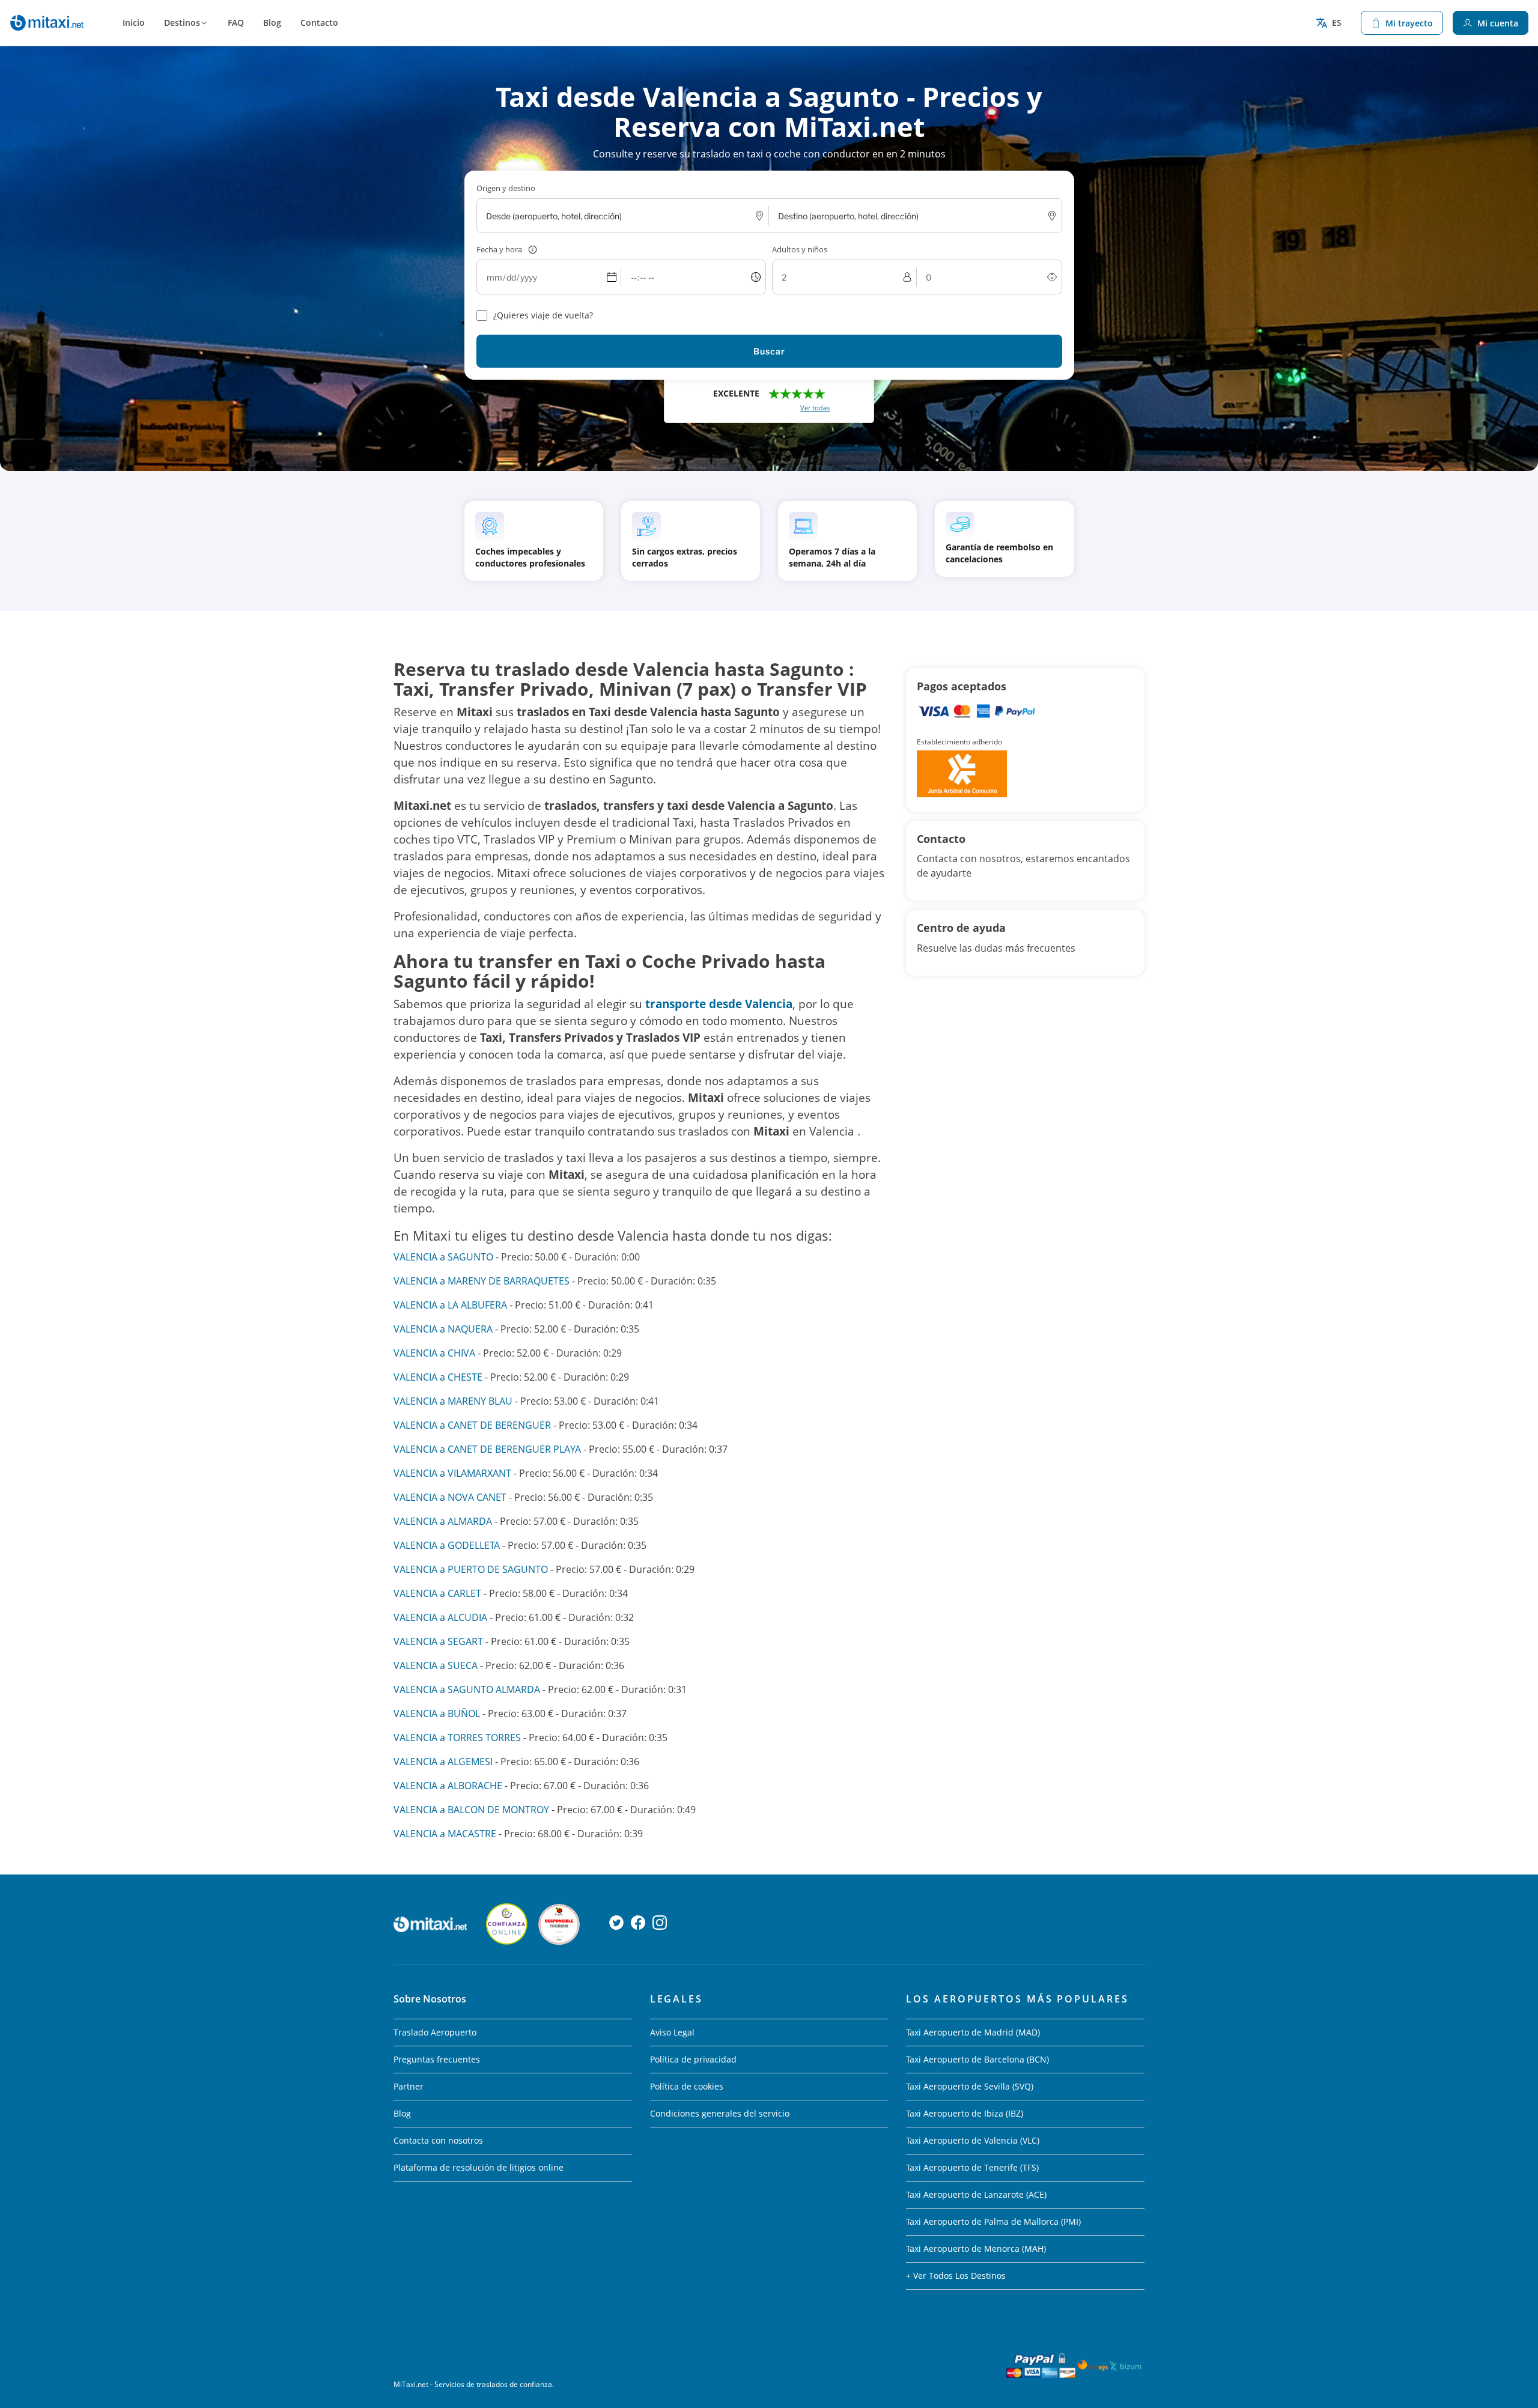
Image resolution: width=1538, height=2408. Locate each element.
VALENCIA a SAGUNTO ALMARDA (467, 1689)
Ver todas (815, 408)
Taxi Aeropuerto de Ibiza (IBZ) (965, 2113)
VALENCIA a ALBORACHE (448, 1786)
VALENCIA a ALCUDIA (440, 1617)
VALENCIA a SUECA (436, 1665)
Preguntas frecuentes (437, 2059)
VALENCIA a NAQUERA (443, 1329)
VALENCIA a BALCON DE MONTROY (471, 1810)
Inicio (134, 23)
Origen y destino (506, 188)
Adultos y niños (800, 249)
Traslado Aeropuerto (435, 2032)
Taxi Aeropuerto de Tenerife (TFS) (972, 2167)
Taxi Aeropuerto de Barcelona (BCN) (977, 2059)
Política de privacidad (693, 2059)
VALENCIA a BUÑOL (437, 1713)
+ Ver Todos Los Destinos (956, 2276)
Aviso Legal (672, 2032)
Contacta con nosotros (438, 2140)
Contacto (319, 23)
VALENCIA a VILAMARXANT (452, 1473)
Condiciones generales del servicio (720, 2113)
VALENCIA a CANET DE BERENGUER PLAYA (487, 1449)
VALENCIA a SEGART (438, 1641)
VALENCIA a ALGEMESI (443, 1762)
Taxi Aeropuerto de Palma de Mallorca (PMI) (993, 2221)
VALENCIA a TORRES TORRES (457, 1738)
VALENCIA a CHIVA (434, 1353)
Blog (272, 23)
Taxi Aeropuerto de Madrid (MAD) (973, 2032)
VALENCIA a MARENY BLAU (453, 1401)
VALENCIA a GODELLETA (447, 1545)
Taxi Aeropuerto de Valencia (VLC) (973, 2140)
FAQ (236, 23)
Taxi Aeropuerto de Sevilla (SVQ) (970, 2086)
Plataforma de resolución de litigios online (479, 2167)
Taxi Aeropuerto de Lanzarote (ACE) (976, 2194)
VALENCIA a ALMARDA (443, 1521)
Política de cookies (687, 2086)
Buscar (769, 351)
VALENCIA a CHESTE (438, 1377)
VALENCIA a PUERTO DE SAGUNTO (471, 1569)
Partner (409, 2086)
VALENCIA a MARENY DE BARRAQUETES (482, 1281)
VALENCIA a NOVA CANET (450, 1497)
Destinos (182, 23)
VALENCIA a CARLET (437, 1593)
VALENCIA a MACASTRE (445, 1834)
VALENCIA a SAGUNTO (443, 1257)
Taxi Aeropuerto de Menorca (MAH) (976, 2248)
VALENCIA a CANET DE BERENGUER (472, 1425)
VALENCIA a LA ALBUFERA (450, 1305)
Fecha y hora (499, 249)
